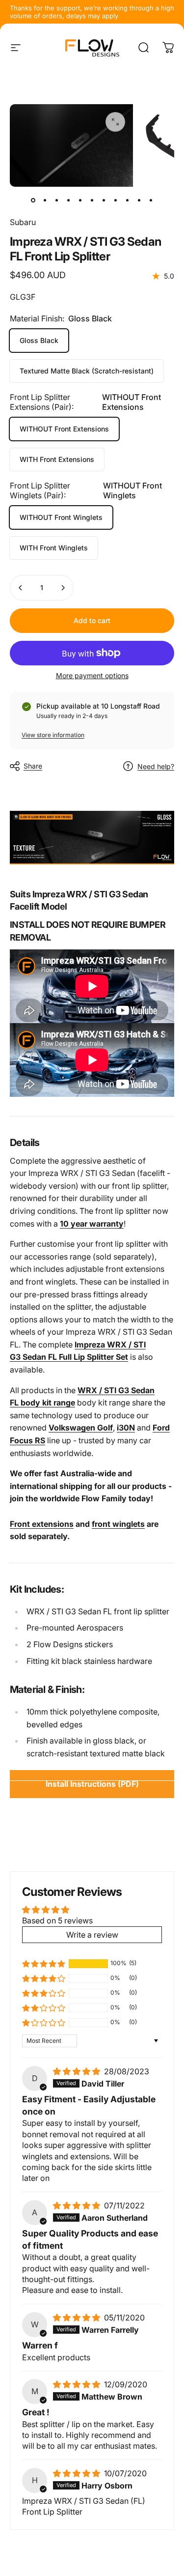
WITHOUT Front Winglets (61, 517)
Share (33, 766)
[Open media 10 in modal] (115, 122)
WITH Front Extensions (57, 459)
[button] (44, 1964)
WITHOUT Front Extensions (64, 429)
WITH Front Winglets (54, 548)
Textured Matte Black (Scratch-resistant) (87, 371)
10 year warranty (92, 1224)
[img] (78, 2071)
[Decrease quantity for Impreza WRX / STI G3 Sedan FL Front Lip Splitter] (21, 588)
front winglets (118, 1524)
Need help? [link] (156, 766)
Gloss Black (39, 340)
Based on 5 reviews (57, 1920)
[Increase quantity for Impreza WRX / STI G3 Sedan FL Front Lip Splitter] (63, 588)
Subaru (23, 222)
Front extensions (42, 1524)
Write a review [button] (92, 1935)
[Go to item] (33, 200)
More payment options (92, 675)
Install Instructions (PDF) (92, 1784)
